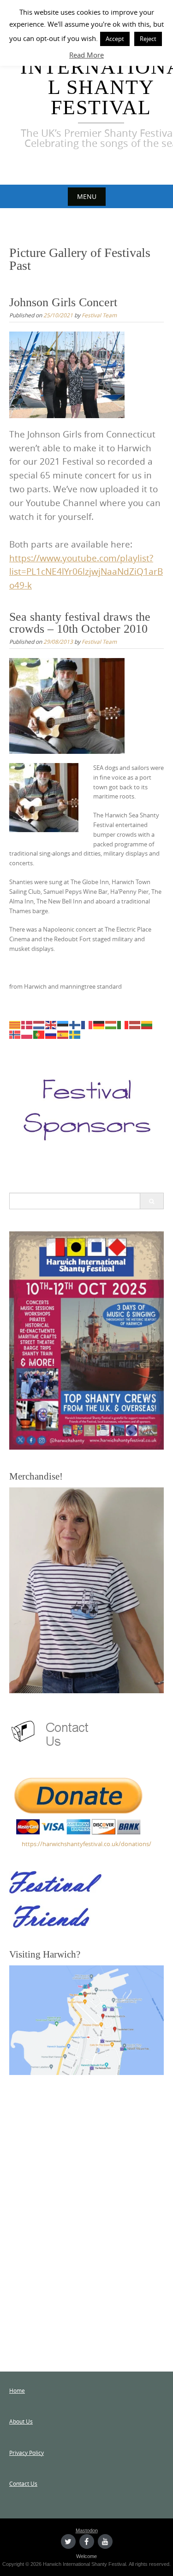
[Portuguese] (39, 1034)
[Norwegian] (15, 1034)
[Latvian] (135, 1025)
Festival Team (99, 315)
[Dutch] (39, 1025)
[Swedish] (75, 1034)
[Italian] (123, 1025)
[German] (99, 1025)
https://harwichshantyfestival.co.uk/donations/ (86, 1844)
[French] (87, 1025)
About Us (21, 2421)
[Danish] (27, 1025)
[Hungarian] (111, 1025)
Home (17, 2390)
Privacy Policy (27, 2453)
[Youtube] (105, 2541)
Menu (87, 196)
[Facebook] (87, 2541)
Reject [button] (148, 39)
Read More (86, 55)
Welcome (86, 2556)
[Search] (152, 1201)
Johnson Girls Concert (63, 302)
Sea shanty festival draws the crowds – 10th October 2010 (80, 623)
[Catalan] (15, 1025)
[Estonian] (63, 1025)
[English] (51, 1025)
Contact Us (23, 2483)
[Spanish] (63, 1034)
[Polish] (27, 1034)
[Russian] (51, 1034)
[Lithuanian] (147, 1025)
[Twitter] (68, 2541)
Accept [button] (115, 39)
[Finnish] (75, 1025)
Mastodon (87, 2530)
